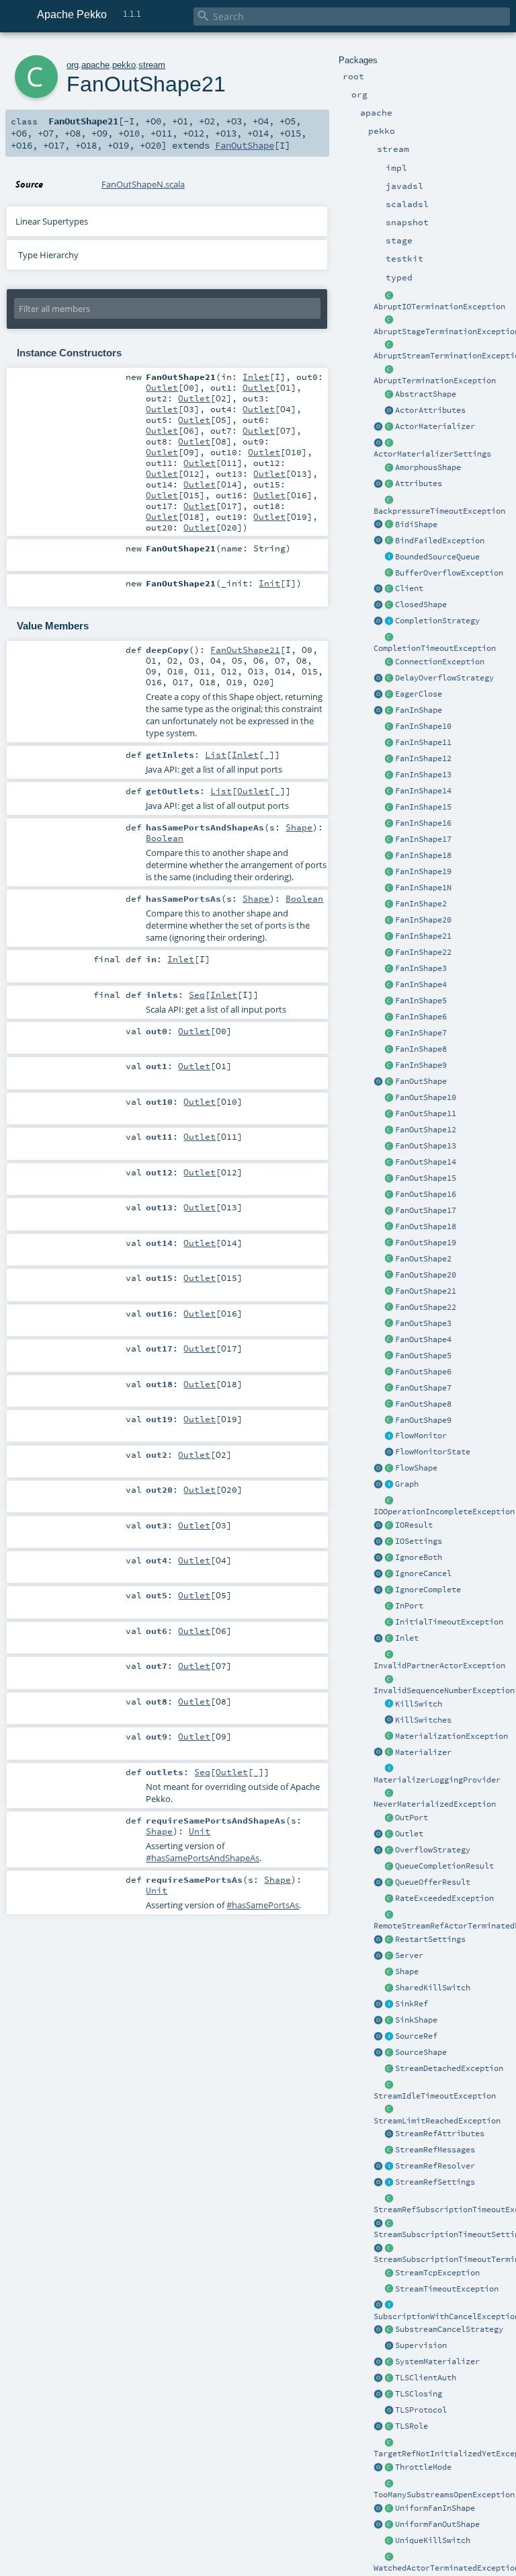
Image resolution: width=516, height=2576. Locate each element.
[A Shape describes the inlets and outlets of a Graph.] (389, 1972)
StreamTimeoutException (447, 2289)
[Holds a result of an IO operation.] (389, 1526)
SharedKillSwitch (433, 1988)
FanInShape (419, 710)
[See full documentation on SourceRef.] (378, 2037)
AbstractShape (426, 394)
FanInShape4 (421, 984)
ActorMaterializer (435, 426)
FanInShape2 (421, 904)
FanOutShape (421, 1081)
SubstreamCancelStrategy (449, 2329)
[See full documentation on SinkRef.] (378, 2004)
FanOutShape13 (426, 1146)
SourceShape (421, 2052)
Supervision (421, 2345)
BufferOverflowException (449, 573)
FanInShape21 (423, 936)
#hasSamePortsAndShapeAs (203, 1858)
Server (409, 1955)
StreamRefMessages (435, 2150)
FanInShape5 (421, 1001)
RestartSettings (430, 1939)
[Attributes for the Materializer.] (389, 411)
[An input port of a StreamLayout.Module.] (389, 1606)
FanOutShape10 (426, 1097)
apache (95, 65)
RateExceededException (444, 1898)
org (73, 65)
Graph (407, 1484)
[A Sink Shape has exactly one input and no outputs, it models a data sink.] (389, 2021)
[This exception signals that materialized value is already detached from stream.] (389, 2069)
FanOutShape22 (426, 1307)
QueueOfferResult (433, 1882)
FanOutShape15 (426, 1178)
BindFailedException (440, 541)
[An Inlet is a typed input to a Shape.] (378, 1639)
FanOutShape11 (426, 1114)
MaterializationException (451, 1736)
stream (152, 65)
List (216, 754)
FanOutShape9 (423, 1420)
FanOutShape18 (426, 1226)
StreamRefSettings (435, 2182)
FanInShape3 (421, 968)
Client (409, 588)
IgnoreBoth (419, 1557)
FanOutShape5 (423, 1356)
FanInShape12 (423, 758)
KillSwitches (423, 1720)
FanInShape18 (423, 855)
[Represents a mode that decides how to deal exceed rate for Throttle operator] (389, 2468)
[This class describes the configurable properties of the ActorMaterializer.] (389, 443)
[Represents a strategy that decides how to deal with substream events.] (389, 2330)
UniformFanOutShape (437, 2524)
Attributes (419, 483)
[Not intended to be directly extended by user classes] (389, 1485)
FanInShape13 (423, 775)
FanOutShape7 (423, 1388)
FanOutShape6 (423, 1372)
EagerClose (419, 694)
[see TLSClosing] (389, 695)
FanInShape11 (423, 742)
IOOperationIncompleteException (444, 1512)
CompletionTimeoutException (435, 648)
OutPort (412, 1818)
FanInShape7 (421, 1033)
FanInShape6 (421, 1017)
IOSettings (419, 1541)
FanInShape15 (423, 807)
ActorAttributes (430, 410)
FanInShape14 (423, 791)
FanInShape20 (423, 920)
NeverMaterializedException (435, 1804)
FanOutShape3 (423, 1323)
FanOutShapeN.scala (143, 184)
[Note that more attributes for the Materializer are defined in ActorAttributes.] (378, 484)
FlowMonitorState (433, 1452)
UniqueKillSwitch (433, 2540)
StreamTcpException (437, 2273)
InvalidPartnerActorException (439, 1666)
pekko (124, 65)
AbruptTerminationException (435, 381)
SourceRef (416, 2036)
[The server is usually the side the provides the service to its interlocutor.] (389, 1956)
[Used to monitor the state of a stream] (389, 1436)
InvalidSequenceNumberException (444, 1690)
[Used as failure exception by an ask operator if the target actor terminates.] (389, 2557)
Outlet (409, 1834)
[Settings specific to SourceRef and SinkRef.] (389, 2183)
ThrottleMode (423, 2467)
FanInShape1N (423, 888)
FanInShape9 (421, 1065)
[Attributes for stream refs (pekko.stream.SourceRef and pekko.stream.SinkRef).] (389, 2134)
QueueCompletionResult (444, 1866)
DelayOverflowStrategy (444, 678)
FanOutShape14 (426, 1162)
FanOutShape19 (426, 1243)
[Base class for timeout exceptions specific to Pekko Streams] (389, 2290)
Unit (200, 1831)
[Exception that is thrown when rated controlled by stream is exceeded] (389, 1899)
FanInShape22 (423, 952)
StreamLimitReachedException (437, 2121)
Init (269, 583)
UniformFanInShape (435, 2508)
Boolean (165, 838)
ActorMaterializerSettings (432, 454)
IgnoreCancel (423, 1573)
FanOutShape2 (423, 1259)
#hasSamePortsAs (263, 1905)
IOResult (414, 1525)
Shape (407, 1972)
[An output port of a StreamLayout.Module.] (389, 1818)
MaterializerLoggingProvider (437, 1780)
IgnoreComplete (428, 1590)
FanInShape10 (423, 726)
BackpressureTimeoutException (439, 511)
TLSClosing (419, 2394)
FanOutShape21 (426, 1291)
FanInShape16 (423, 823)
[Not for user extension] (389, 1769)
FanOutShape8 (423, 1404)
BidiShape (416, 524)
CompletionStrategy (437, 621)
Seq (197, 994)
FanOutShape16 (426, 1194)
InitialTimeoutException (449, 1622)
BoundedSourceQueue (437, 557)
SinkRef (412, 2004)
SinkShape (416, 2020)
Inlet (407, 1638)
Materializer (423, 1752)
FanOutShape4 (423, 1339)
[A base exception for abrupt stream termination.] (389, 345)
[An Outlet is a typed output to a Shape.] (378, 1834)
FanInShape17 (423, 839)
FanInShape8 (421, 1049)
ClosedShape (421, 604)
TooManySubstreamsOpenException (444, 2495)
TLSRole (412, 2426)
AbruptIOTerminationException (439, 307)
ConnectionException (440, 662)
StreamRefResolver (435, 2166)
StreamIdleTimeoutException (435, 2096)
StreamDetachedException (449, 2068)
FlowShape (416, 1468)
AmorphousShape (428, 467)
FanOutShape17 (426, 1210)
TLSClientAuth (426, 2378)
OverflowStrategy (433, 1850)
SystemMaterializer (437, 2362)
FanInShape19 (423, 871)
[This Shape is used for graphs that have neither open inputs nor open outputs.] (389, 605)
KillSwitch (419, 1704)
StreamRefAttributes (440, 2134)
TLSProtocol (421, 2410)
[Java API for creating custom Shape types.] (389, 395)
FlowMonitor (421, 1436)
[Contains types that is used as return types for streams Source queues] (378, 1883)
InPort (409, 1606)
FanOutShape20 (426, 1275)
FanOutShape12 (426, 1130)
